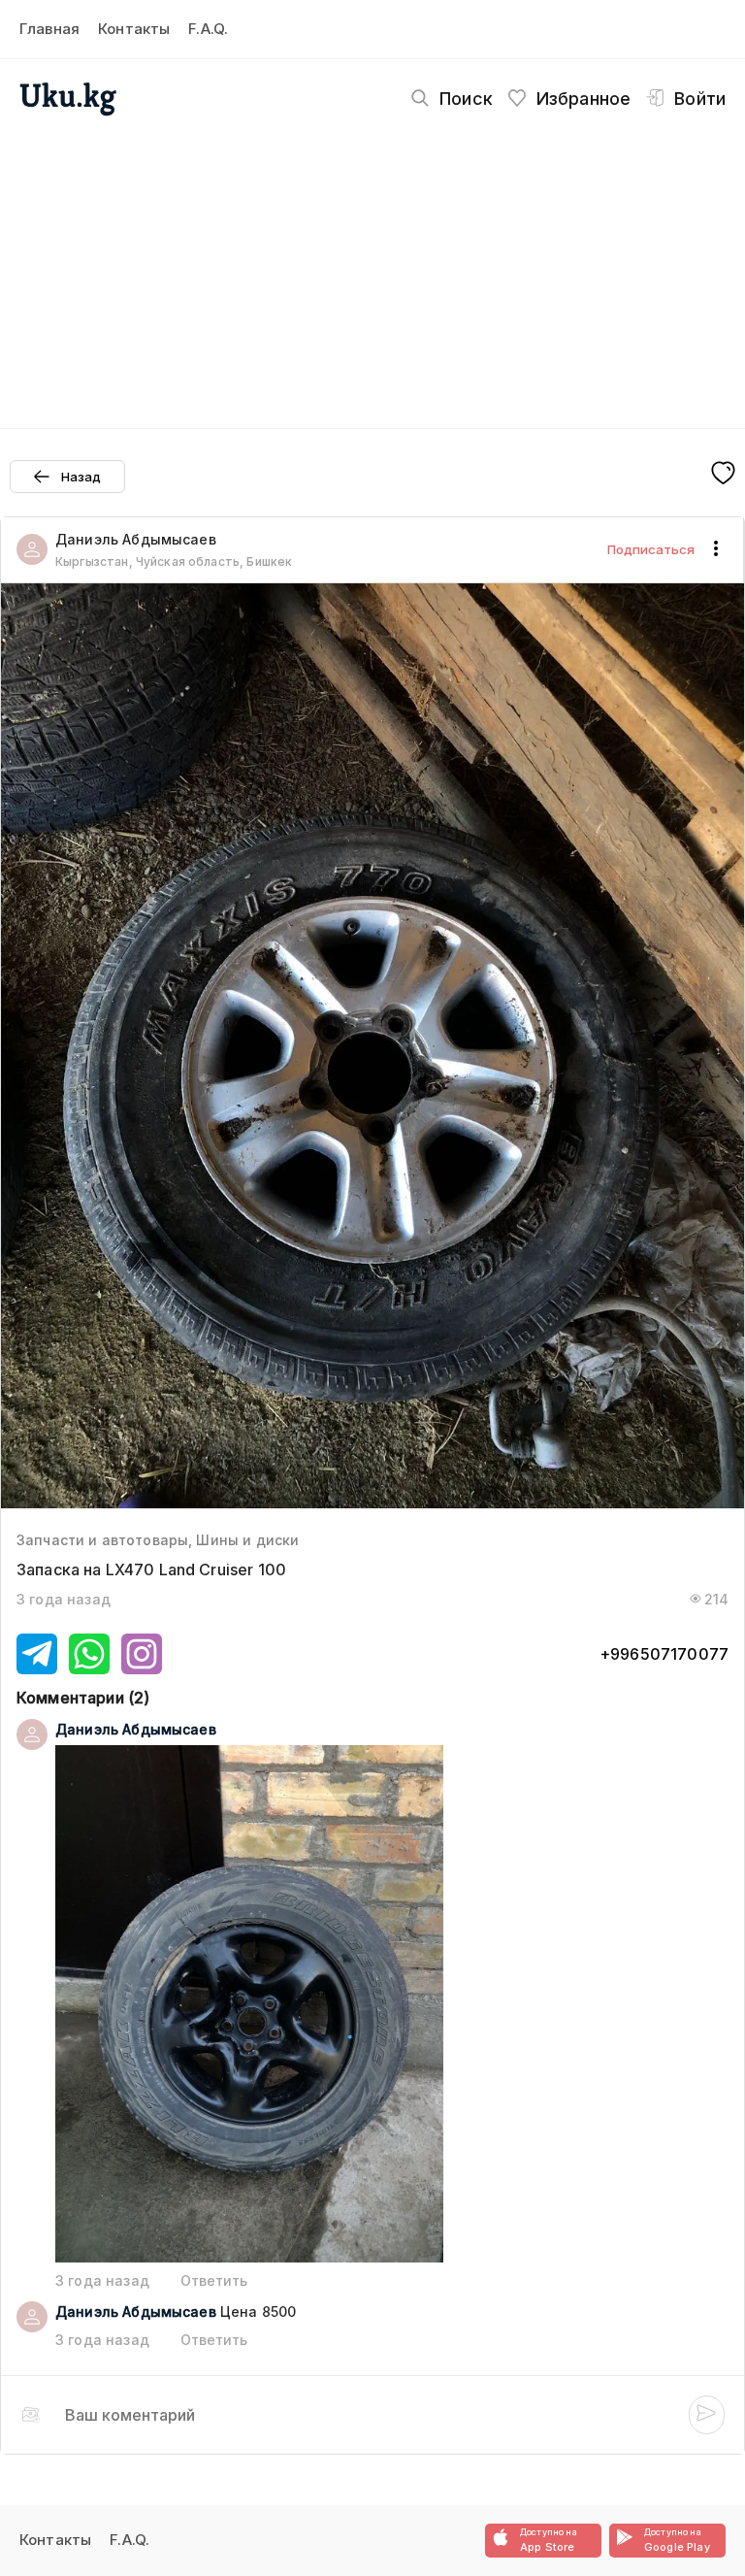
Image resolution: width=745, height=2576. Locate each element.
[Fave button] (723, 475)
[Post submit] (707, 2415)
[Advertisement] (372, 268)
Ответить (214, 2280)
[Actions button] (716, 549)
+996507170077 (664, 1654)
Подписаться (651, 549)
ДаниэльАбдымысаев (136, 1729)
